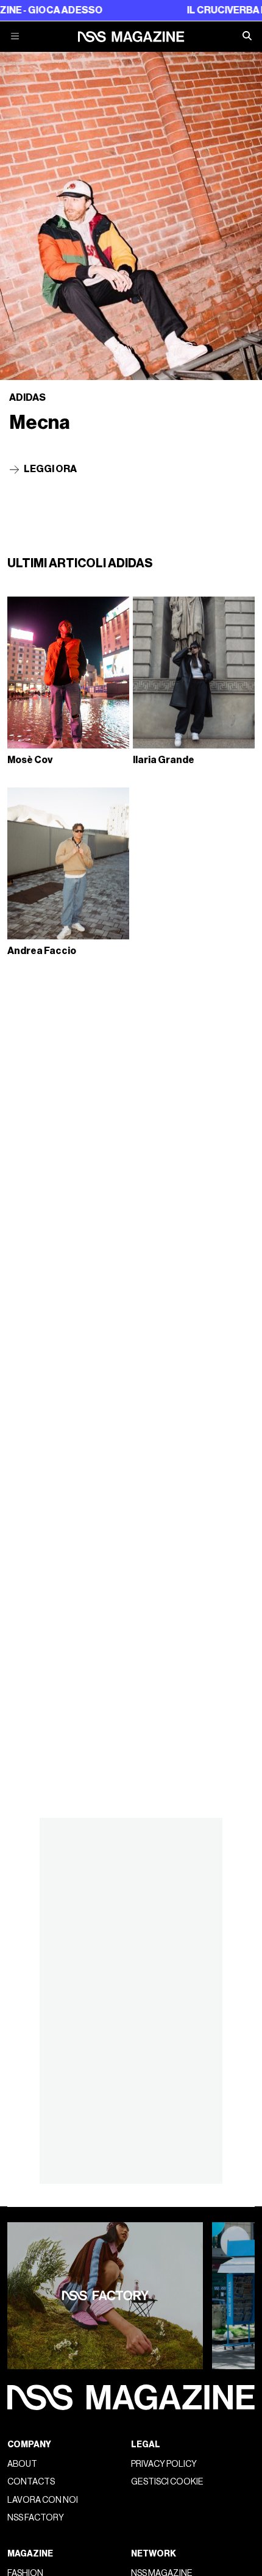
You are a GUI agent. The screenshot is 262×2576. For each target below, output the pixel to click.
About (22, 2464)
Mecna (40, 423)
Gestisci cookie (167, 2482)
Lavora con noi (43, 2500)
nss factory (36, 2518)
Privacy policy (164, 2464)
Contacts (31, 2482)
